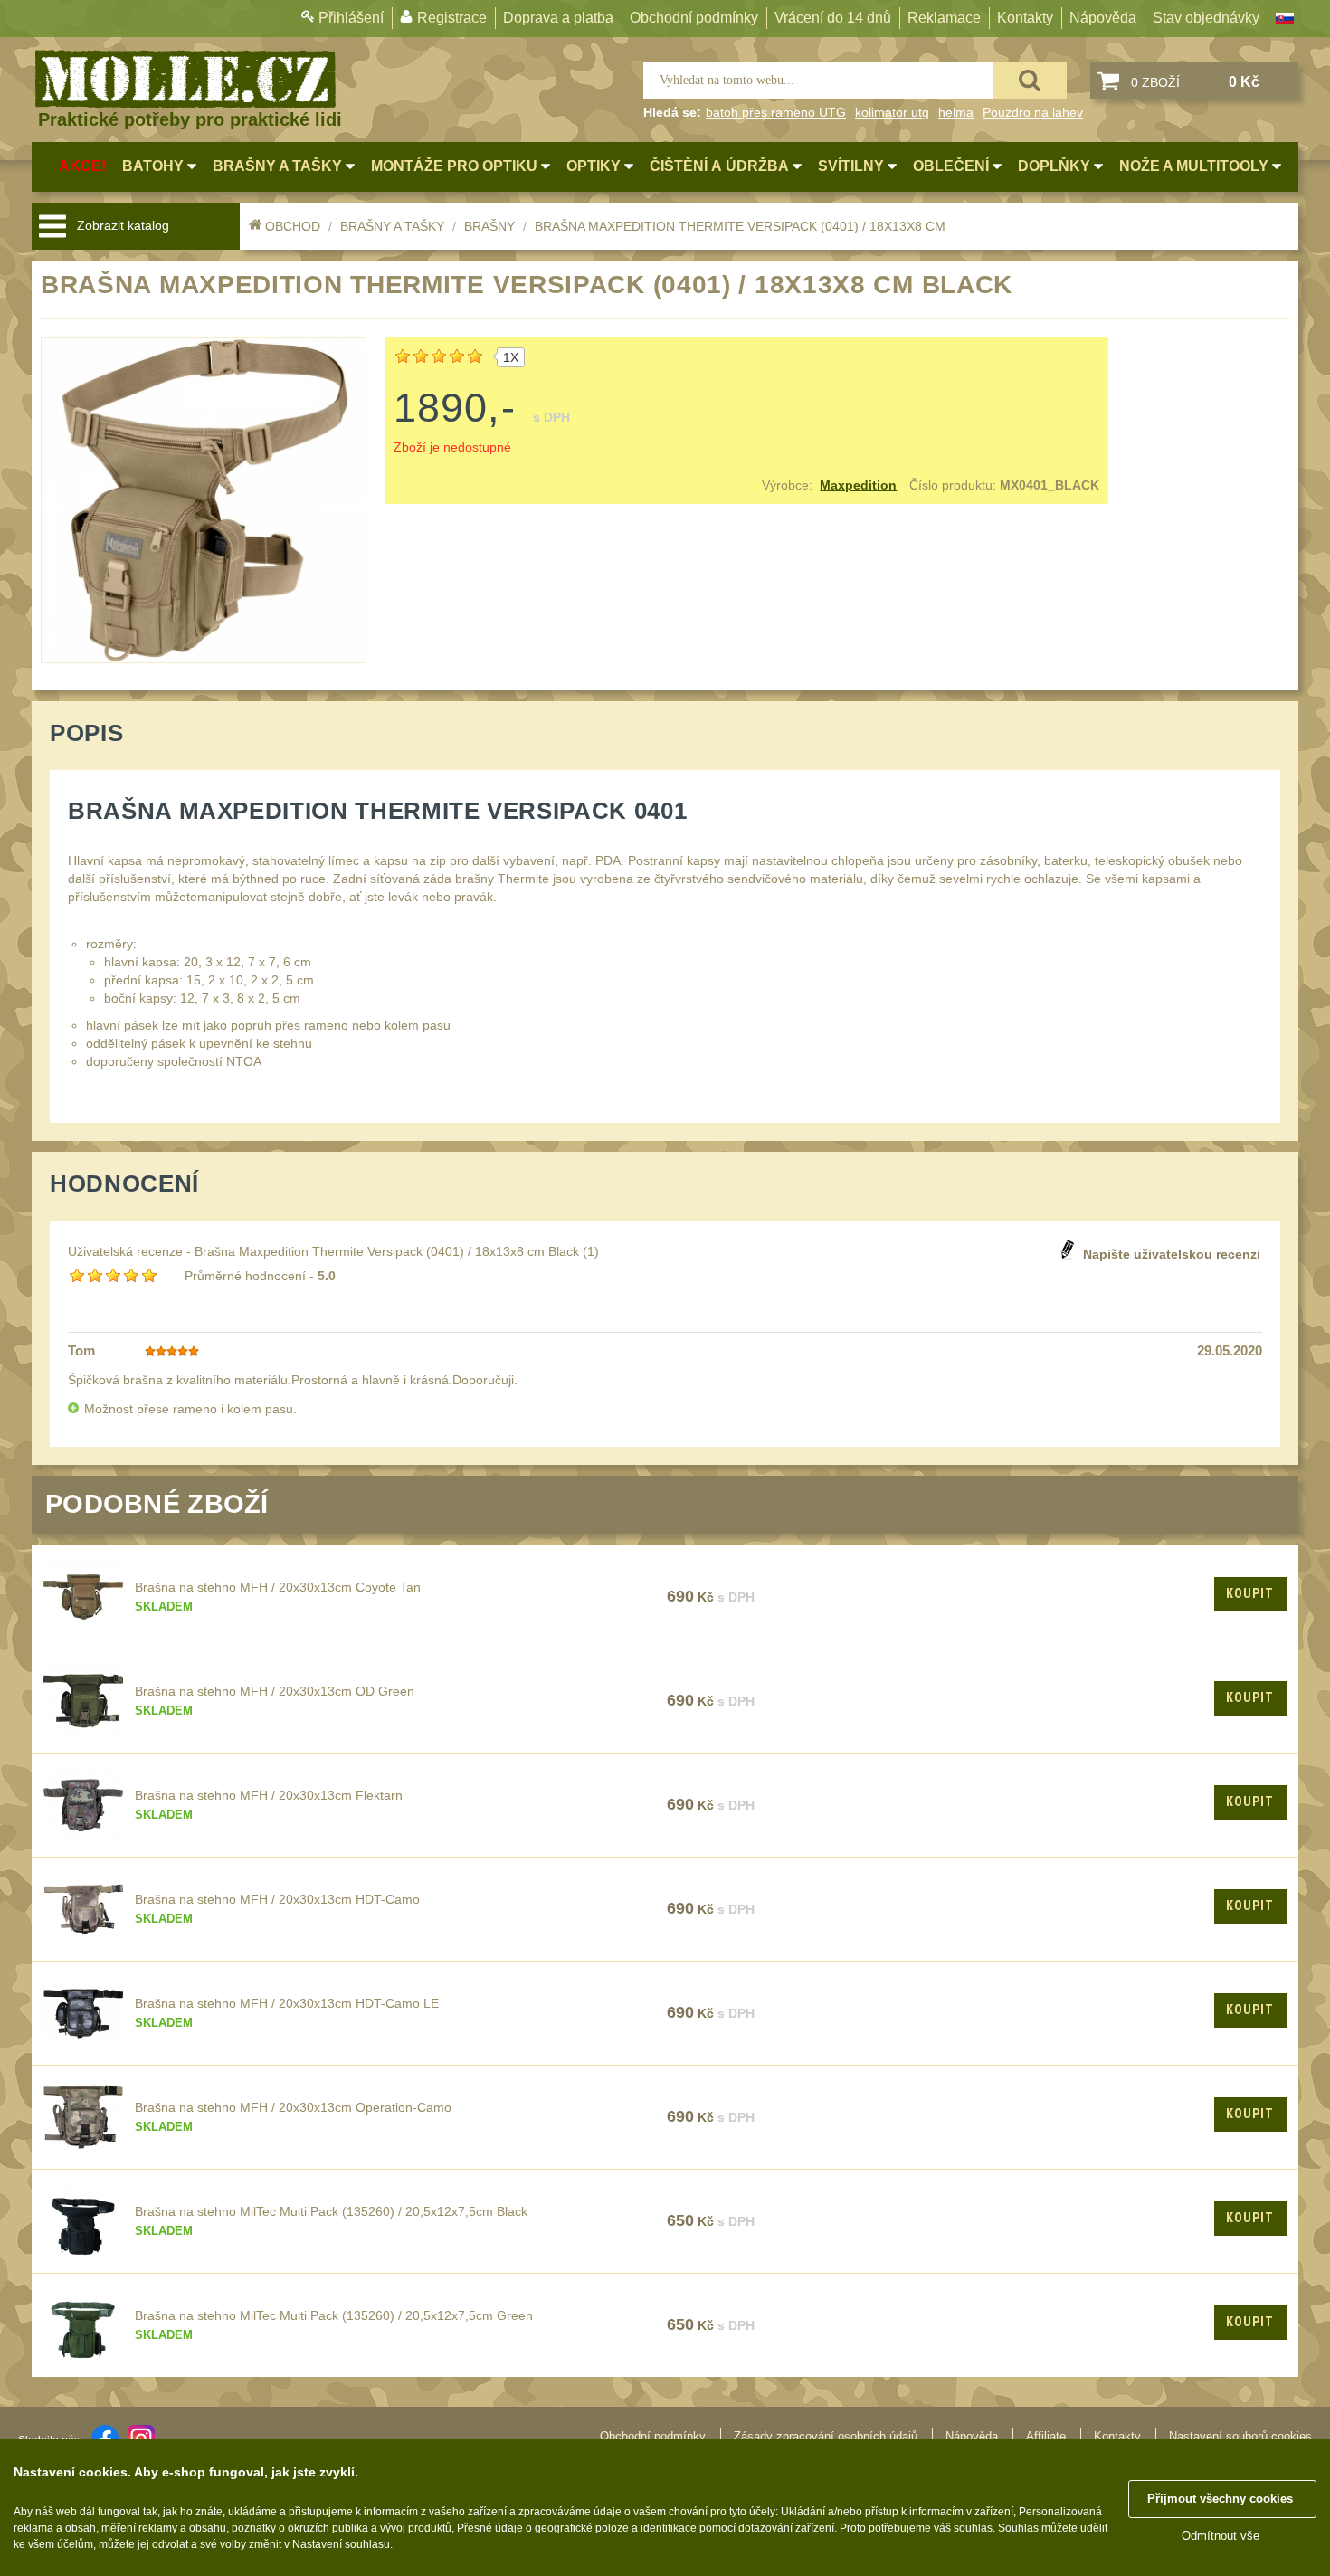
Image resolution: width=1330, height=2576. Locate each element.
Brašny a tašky (392, 226)
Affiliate (1046, 2436)
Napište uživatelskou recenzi (1172, 1254)
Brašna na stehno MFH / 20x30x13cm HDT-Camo (277, 1899)
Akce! (82, 166)
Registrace (452, 18)
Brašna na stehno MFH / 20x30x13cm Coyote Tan (278, 1587)
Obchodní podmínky (694, 18)
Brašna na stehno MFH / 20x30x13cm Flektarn (269, 1795)
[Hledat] (1030, 81)
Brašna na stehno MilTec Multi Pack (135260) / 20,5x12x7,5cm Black (331, 2211)
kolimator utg (892, 112)
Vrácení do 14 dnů (833, 18)
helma (956, 112)
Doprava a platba (558, 18)
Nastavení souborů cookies (1240, 2436)
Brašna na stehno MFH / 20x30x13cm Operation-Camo (293, 2107)
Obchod (293, 226)
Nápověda (1103, 18)
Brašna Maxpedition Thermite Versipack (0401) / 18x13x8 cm (740, 226)
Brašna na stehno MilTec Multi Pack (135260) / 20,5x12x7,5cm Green (334, 2315)
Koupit (1250, 1593)
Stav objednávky (1206, 18)
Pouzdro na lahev (1033, 112)
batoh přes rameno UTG (776, 112)
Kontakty (1025, 18)
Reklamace (944, 18)
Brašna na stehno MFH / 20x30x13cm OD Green (275, 1691)
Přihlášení (351, 18)
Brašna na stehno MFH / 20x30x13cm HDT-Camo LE (287, 2003)
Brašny (489, 226)
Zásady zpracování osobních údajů (826, 2436)
